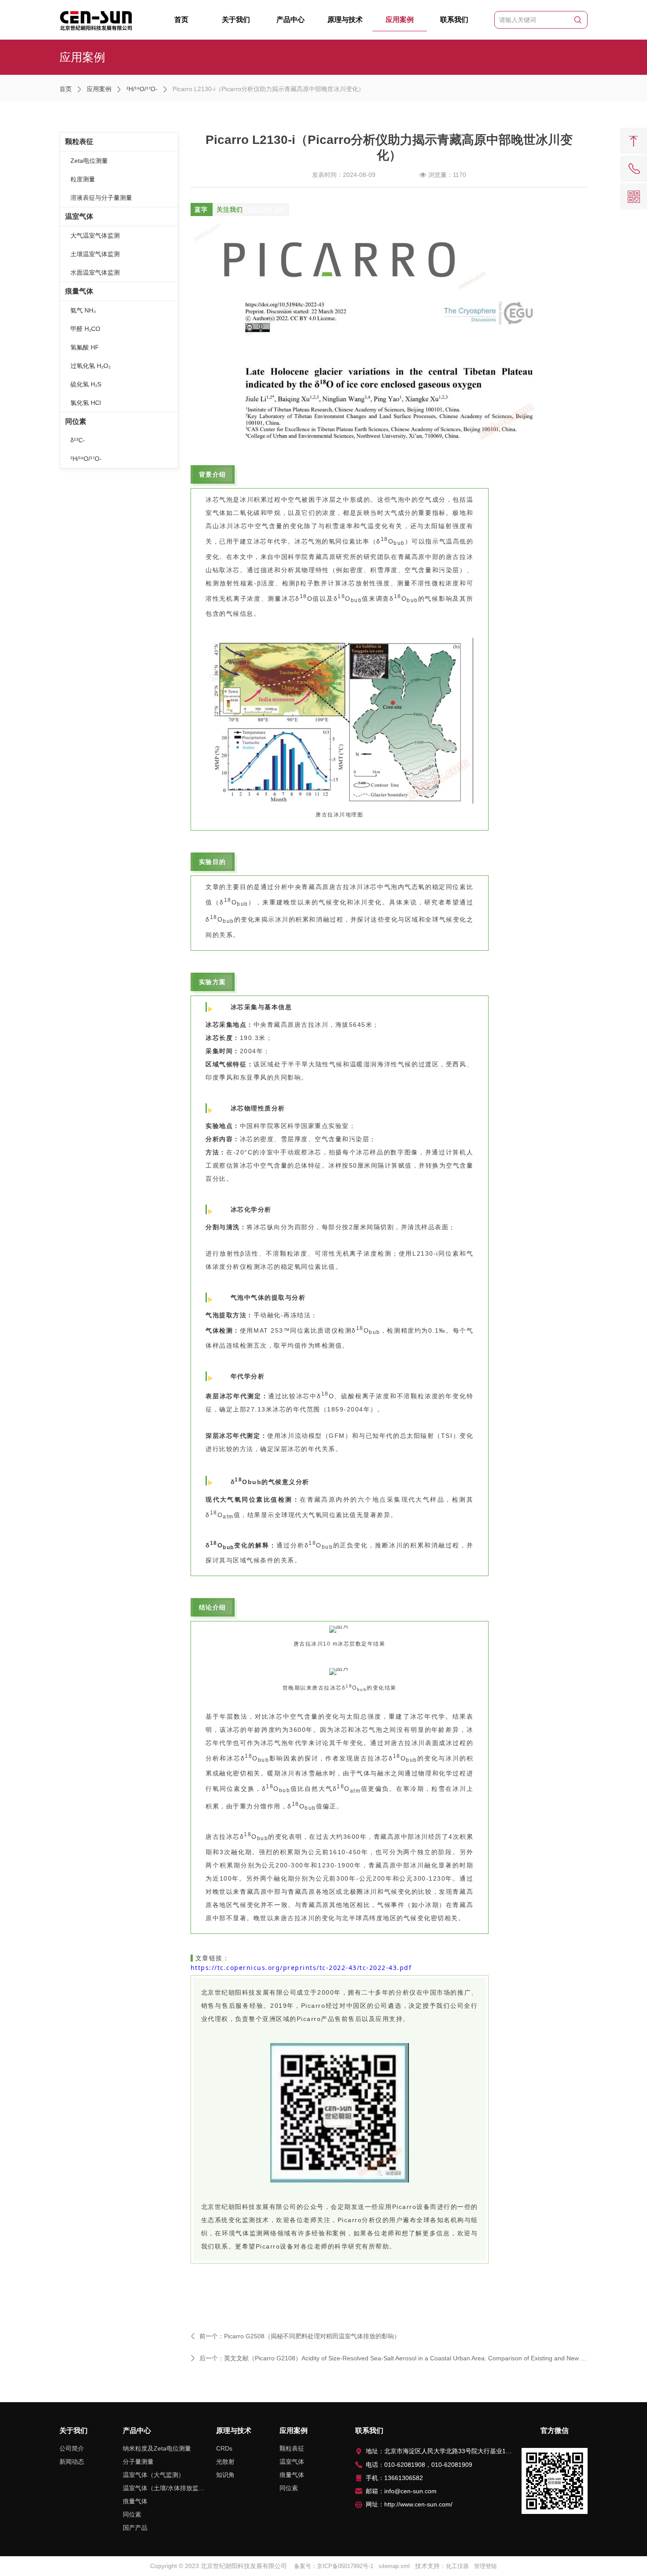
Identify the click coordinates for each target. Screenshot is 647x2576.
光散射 (225, 2462)
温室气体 (79, 216)
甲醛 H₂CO (85, 329)
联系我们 (454, 20)
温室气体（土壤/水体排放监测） (164, 2488)
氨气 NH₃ (83, 310)
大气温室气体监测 (95, 235)
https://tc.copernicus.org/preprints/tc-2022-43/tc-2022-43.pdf (301, 1968)
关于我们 (236, 20)
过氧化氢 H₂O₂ (90, 366)
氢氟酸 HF (85, 347)
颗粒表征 (79, 141)
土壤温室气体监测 (95, 254)
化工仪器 (457, 2566)
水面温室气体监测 (95, 272)
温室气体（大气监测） (154, 2475)
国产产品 (135, 2528)
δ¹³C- (78, 440)
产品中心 (290, 20)
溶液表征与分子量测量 (101, 198)
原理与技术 (345, 20)
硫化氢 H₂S (86, 384)
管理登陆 (485, 2566)
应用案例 (400, 20)
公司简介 (72, 2448)
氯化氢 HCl (86, 403)
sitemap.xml (394, 2566)
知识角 (225, 2475)
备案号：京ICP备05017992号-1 (334, 2566)
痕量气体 (79, 291)
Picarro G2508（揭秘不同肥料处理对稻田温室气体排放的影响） (312, 2336)
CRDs (224, 2448)
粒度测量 (83, 179)
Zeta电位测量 (89, 161)
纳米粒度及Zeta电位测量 (157, 2448)
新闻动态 (72, 2462)
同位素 (76, 421)
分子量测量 (138, 2462)
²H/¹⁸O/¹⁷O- (142, 89)
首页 (181, 20)
